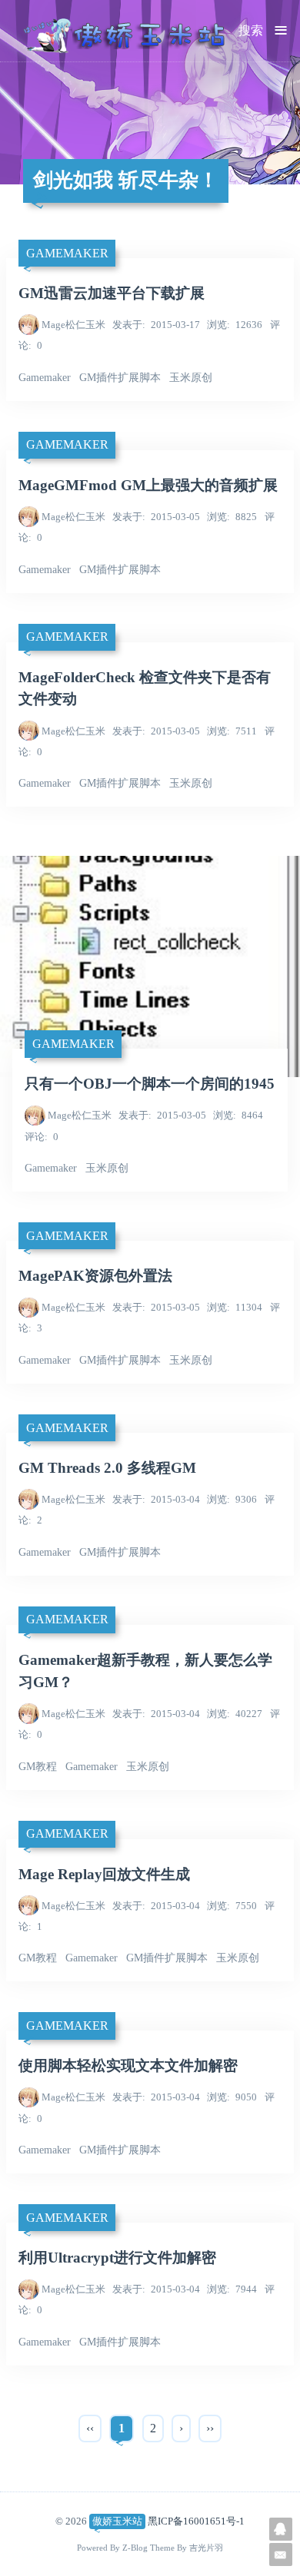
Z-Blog (135, 2548)
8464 (238, 1115)
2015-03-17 (156, 325)
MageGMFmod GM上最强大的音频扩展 (148, 485)
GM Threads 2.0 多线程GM (107, 1468)
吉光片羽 (206, 2548)
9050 (232, 2097)
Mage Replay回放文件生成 (104, 1874)
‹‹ (90, 2428)
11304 (235, 1307)
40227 (235, 1714)
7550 (232, 1906)
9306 (232, 1499)
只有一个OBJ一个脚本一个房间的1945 (150, 1084)
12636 (235, 325)
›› (210, 2428)
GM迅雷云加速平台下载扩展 (112, 293)
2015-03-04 (156, 1499)
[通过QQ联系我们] (281, 2529)
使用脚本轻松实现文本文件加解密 (128, 2065)
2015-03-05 (156, 517)
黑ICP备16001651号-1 (196, 2521)
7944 (232, 2289)
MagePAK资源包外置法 (95, 1276)
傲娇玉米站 (117, 2521)
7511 (232, 731)
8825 (232, 517)
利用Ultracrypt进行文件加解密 (117, 2258)
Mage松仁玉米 (73, 325)
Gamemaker (67, 253)
